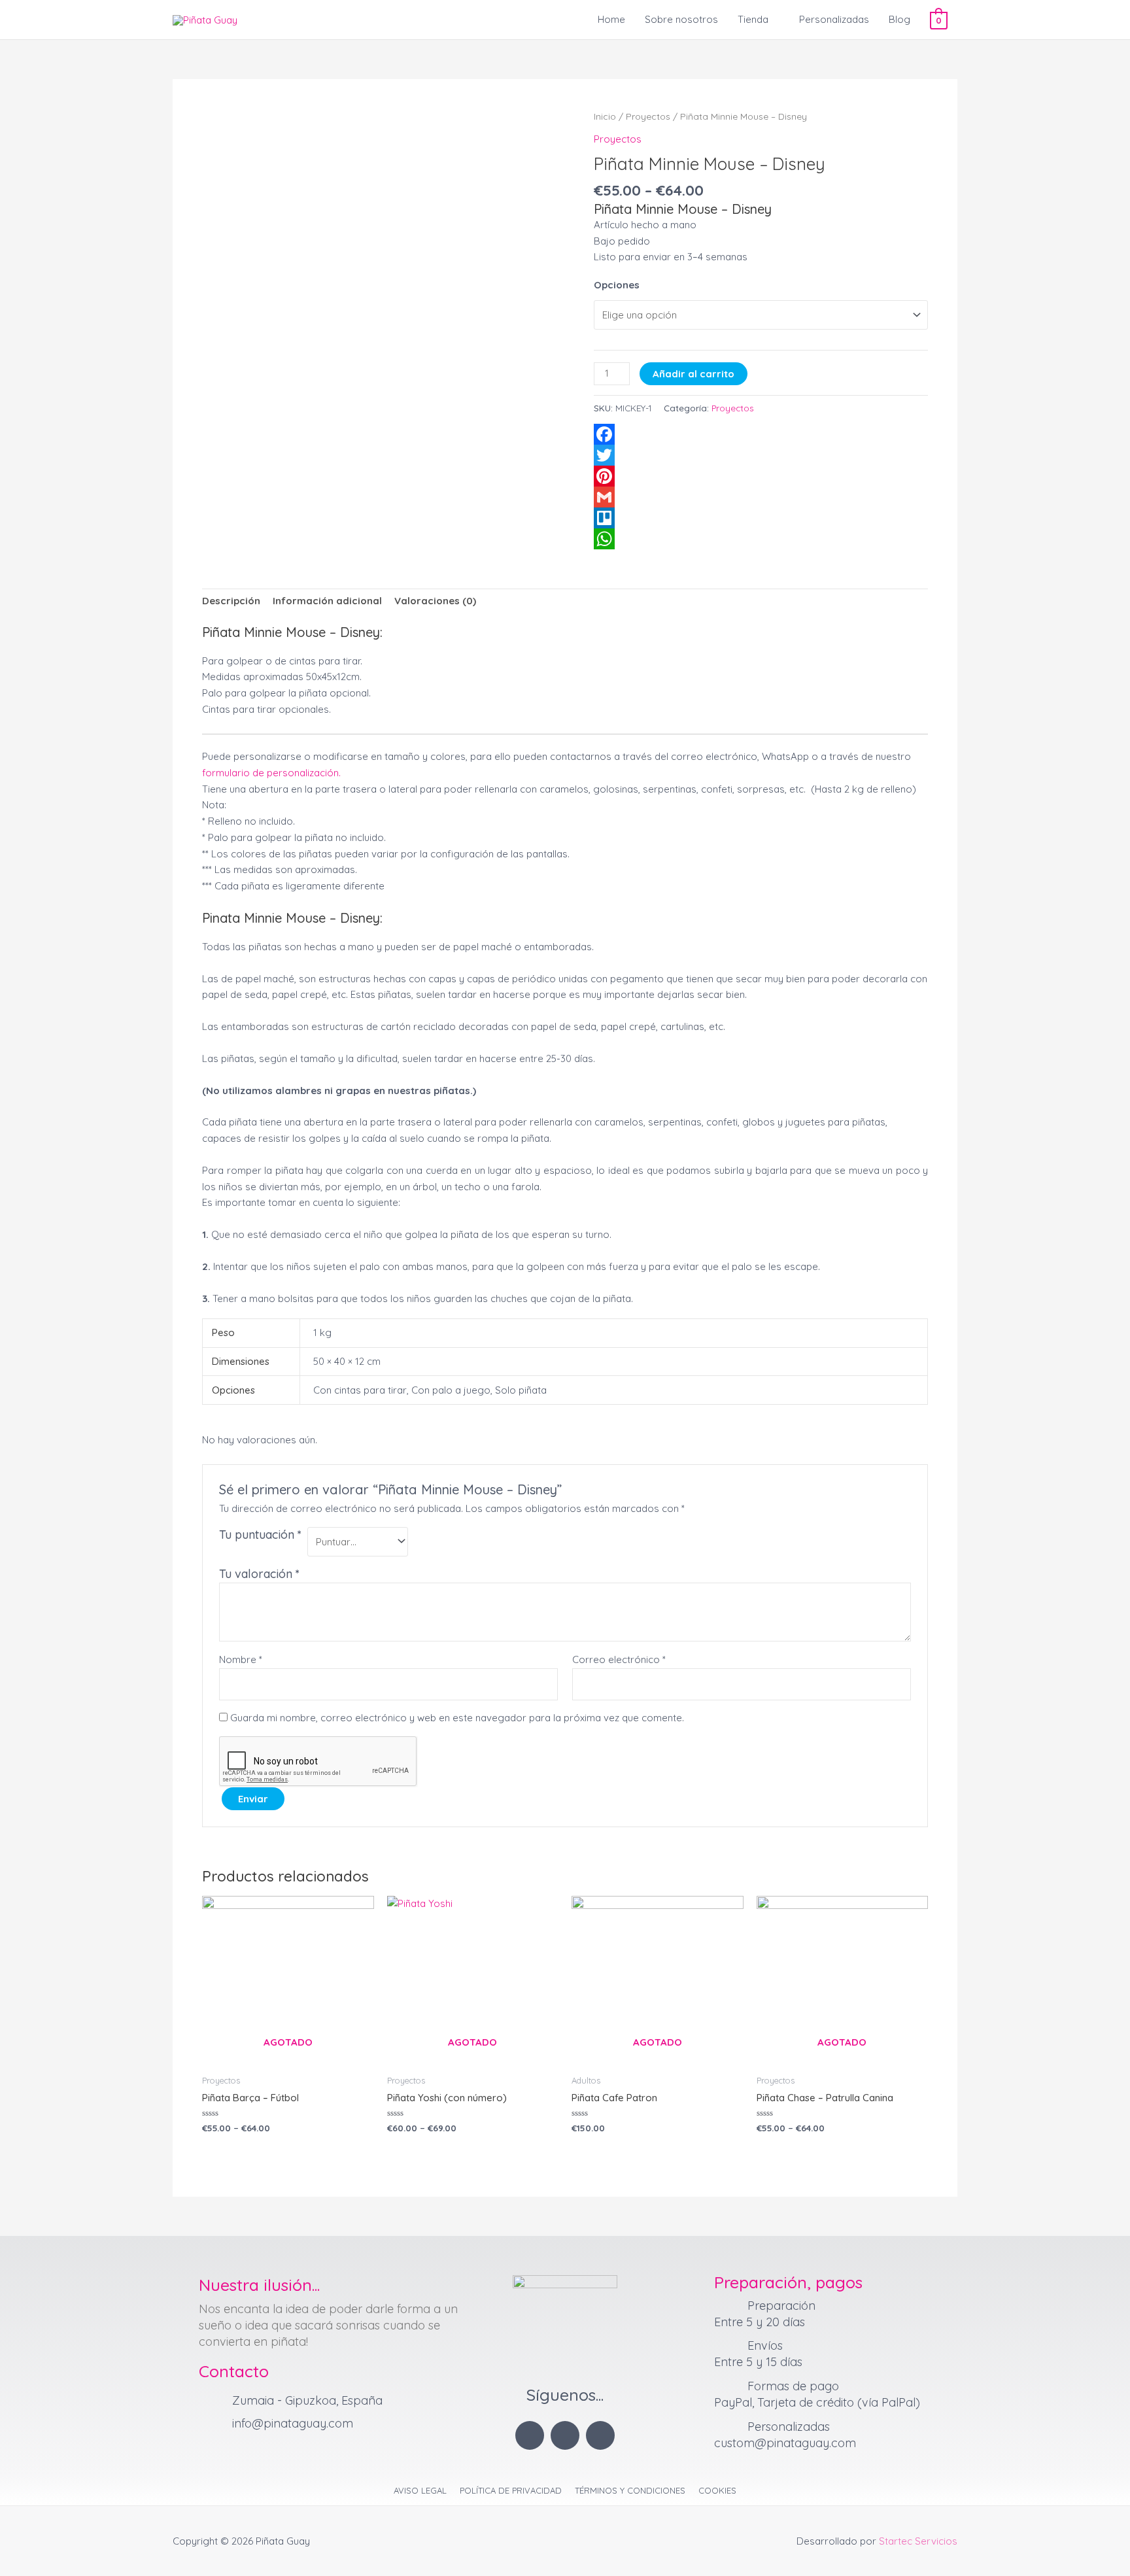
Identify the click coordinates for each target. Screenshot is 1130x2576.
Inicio (605, 116)
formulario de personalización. (271, 773)
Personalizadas (834, 19)
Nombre (241, 1659)
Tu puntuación (260, 1535)
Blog (899, 19)
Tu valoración (259, 1574)
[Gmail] (761, 497)
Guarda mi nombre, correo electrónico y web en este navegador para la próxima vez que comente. (457, 1718)
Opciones (617, 285)
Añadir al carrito (693, 374)
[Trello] (761, 518)
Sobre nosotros (681, 19)
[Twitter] (761, 455)
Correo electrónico (619, 1659)
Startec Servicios (918, 2541)
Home (611, 19)
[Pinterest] (761, 476)
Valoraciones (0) (435, 601)
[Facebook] (761, 434)
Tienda (753, 19)
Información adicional (327, 601)
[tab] (231, 602)
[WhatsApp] (761, 539)
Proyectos (648, 116)
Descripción (231, 601)
